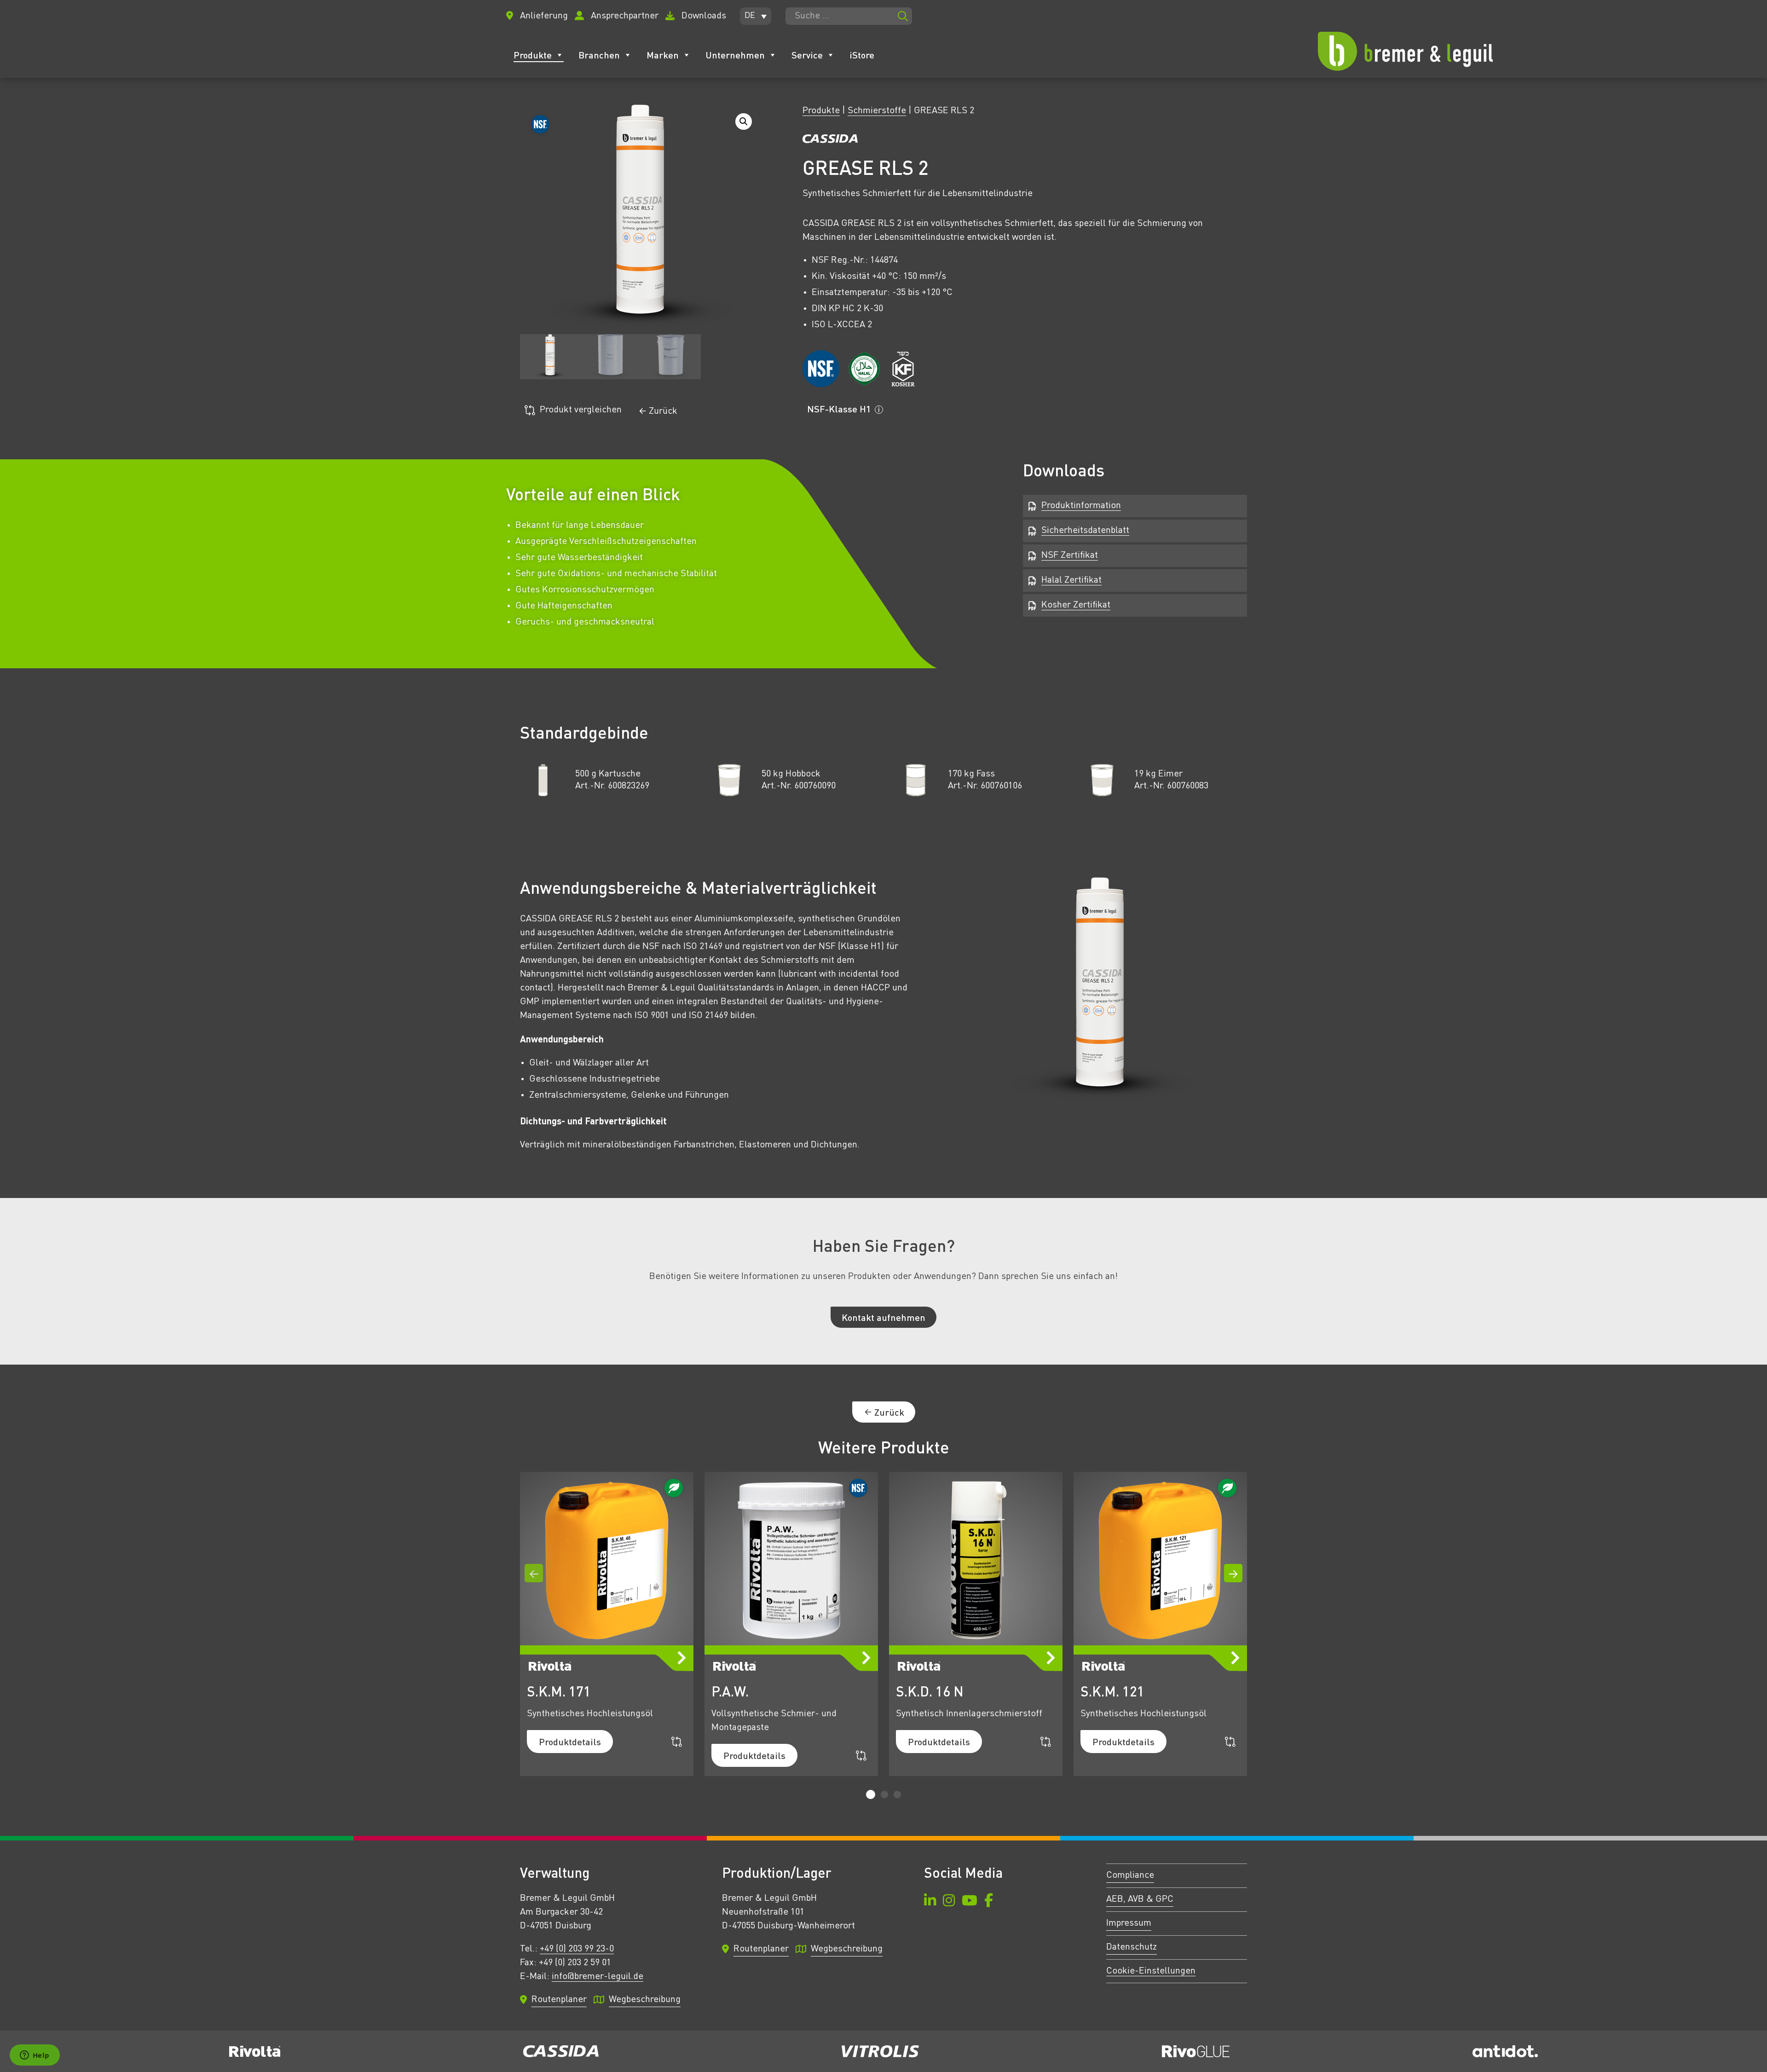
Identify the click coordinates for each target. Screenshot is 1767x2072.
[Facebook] (989, 1902)
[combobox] (849, 16)
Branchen (599, 55)
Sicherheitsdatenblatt (1085, 531)
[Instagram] (949, 1902)
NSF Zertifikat (1070, 556)
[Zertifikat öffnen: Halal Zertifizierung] (864, 369)
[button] (756, 16)
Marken (663, 55)
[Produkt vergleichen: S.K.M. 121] (1230, 1742)
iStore (862, 55)
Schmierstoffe (877, 111)
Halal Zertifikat (1071, 580)
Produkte (533, 55)
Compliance (1130, 1875)
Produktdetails (570, 1742)
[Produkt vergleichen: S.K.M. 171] (677, 1742)
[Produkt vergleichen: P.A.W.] (861, 1756)
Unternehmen (735, 55)
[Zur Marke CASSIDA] (830, 141)
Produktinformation (1081, 506)
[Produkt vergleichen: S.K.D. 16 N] (1046, 1742)
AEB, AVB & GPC (1140, 1899)
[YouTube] (970, 1902)
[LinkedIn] (930, 1902)
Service (807, 55)
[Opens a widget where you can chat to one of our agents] (35, 2056)
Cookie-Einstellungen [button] (1151, 1971)
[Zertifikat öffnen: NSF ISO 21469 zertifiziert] (821, 369)
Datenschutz (1132, 1947)
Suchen (903, 16)
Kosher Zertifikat (1076, 605)
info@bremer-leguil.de (598, 1977)
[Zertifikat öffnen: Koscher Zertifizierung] (903, 369)
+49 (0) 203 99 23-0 (577, 1949)
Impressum (1129, 1923)
